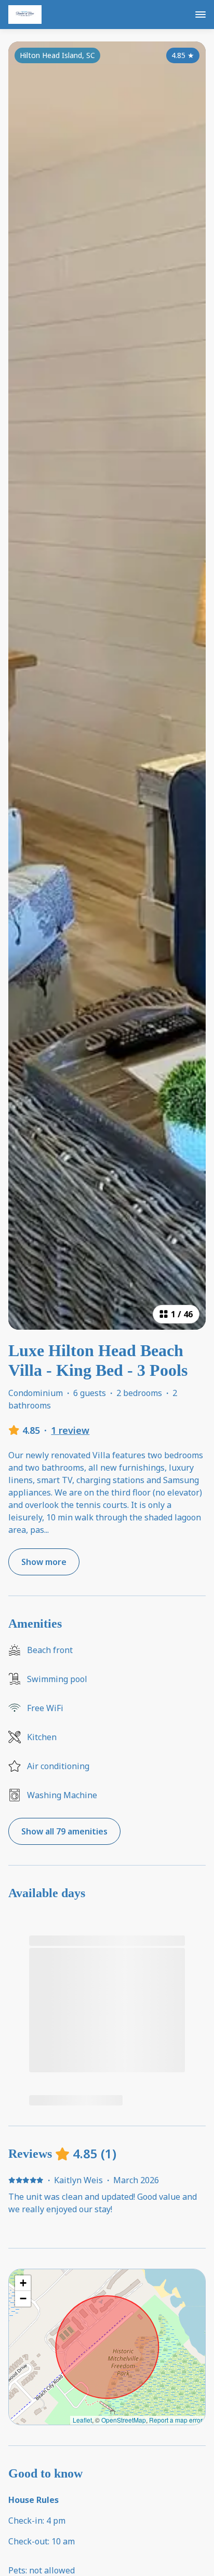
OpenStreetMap (124, 2420)
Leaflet (82, 2420)
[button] (23, 2283)
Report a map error (176, 2420)
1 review (70, 1430)
